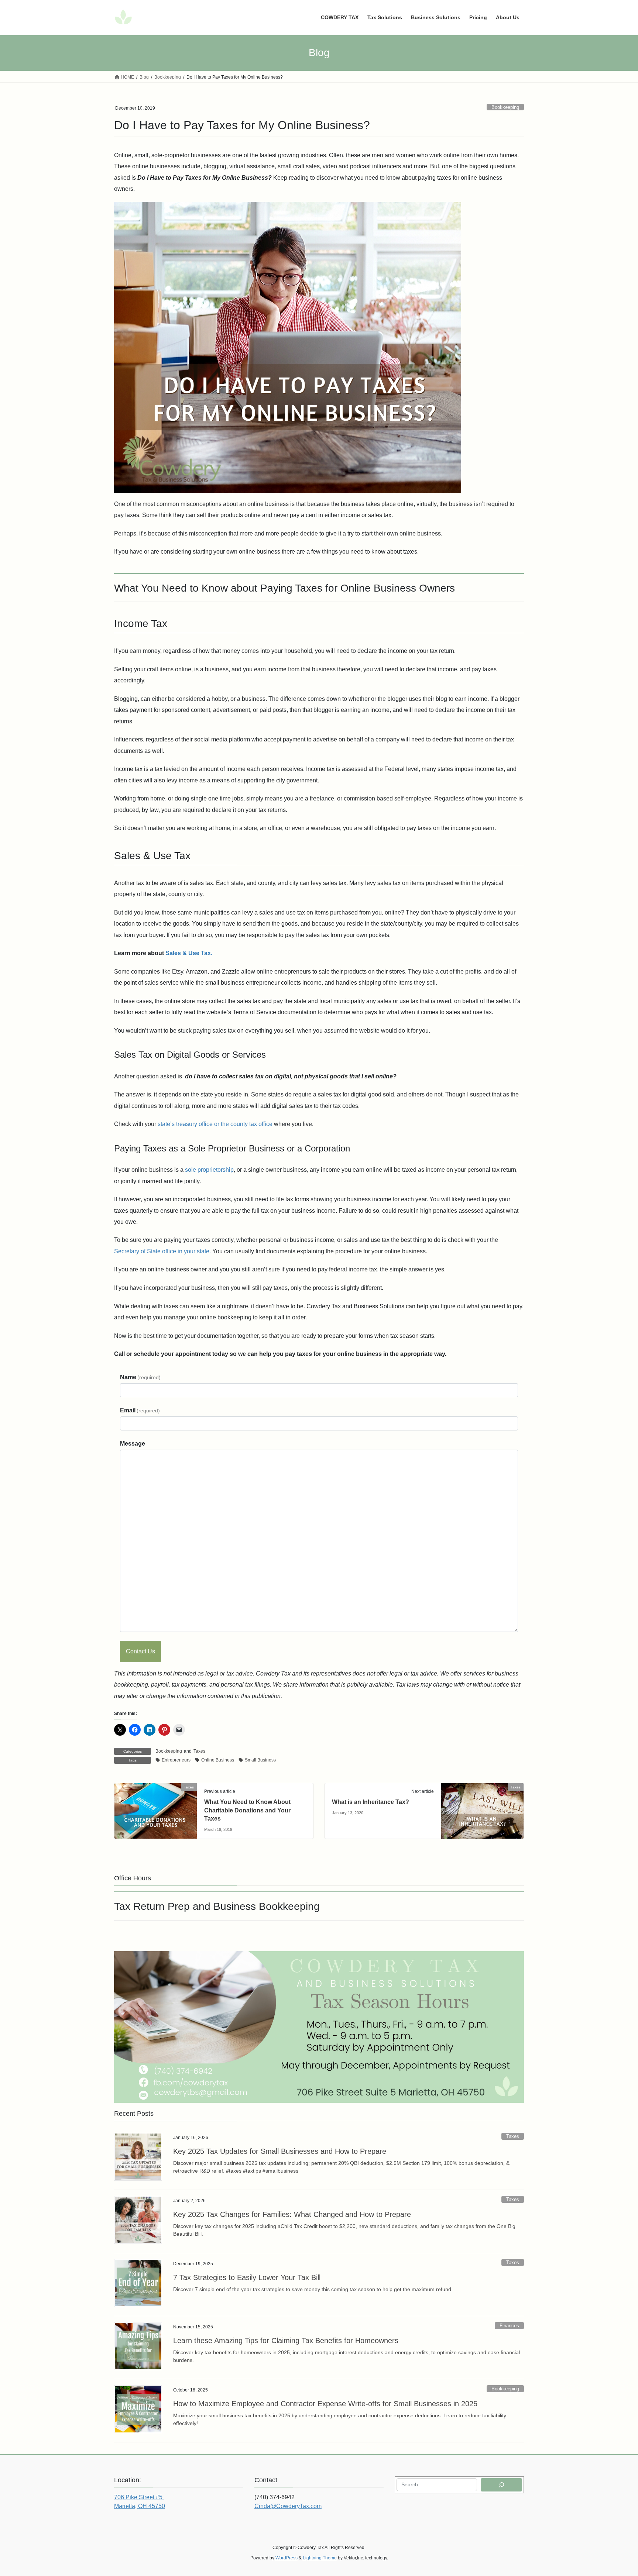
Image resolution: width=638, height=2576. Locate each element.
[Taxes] (156, 1811)
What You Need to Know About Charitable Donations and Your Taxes (247, 1810)
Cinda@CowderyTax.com (288, 2506)
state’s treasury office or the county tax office (215, 1124)
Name (140, 1377)
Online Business (218, 1760)
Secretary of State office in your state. (162, 1251)
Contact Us (140, 1651)
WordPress (287, 2558)
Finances (509, 2326)
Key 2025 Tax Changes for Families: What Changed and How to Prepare (292, 2214)
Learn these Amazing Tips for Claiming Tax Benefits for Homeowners (286, 2341)
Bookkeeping (505, 107)
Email (140, 1410)
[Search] (501, 2485)
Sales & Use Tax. (189, 953)
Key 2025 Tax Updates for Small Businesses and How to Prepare (280, 2151)
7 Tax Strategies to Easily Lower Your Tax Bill (247, 2277)
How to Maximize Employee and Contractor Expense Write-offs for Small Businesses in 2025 (325, 2404)
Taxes (199, 1751)
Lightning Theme (320, 2558)
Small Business (260, 1760)
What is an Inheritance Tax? (371, 1802)
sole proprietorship (209, 1170)
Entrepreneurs (176, 1760)
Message (133, 1444)
